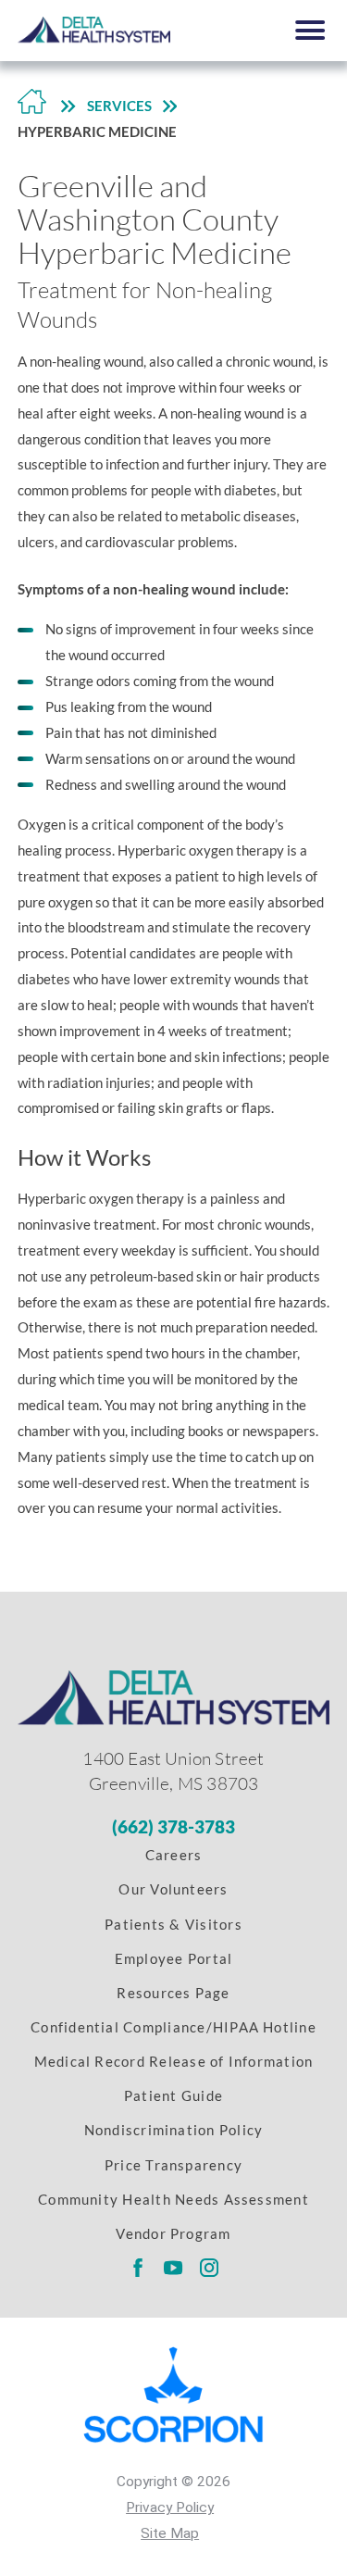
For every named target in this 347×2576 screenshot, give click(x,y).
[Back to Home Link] (32, 106)
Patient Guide (173, 2095)
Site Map (170, 2533)
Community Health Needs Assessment (173, 2199)
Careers (174, 1855)
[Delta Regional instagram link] (210, 2268)
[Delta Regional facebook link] (137, 2268)
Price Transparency (173, 2165)
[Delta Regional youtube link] (173, 2268)
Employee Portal (174, 1958)
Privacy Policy (170, 2507)
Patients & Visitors (173, 1924)
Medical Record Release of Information (174, 2061)
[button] (310, 30)
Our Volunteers (173, 1889)
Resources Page (173, 1993)
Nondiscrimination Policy (174, 2130)
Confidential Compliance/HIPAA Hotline (173, 2027)
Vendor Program (173, 2233)
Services (119, 106)
